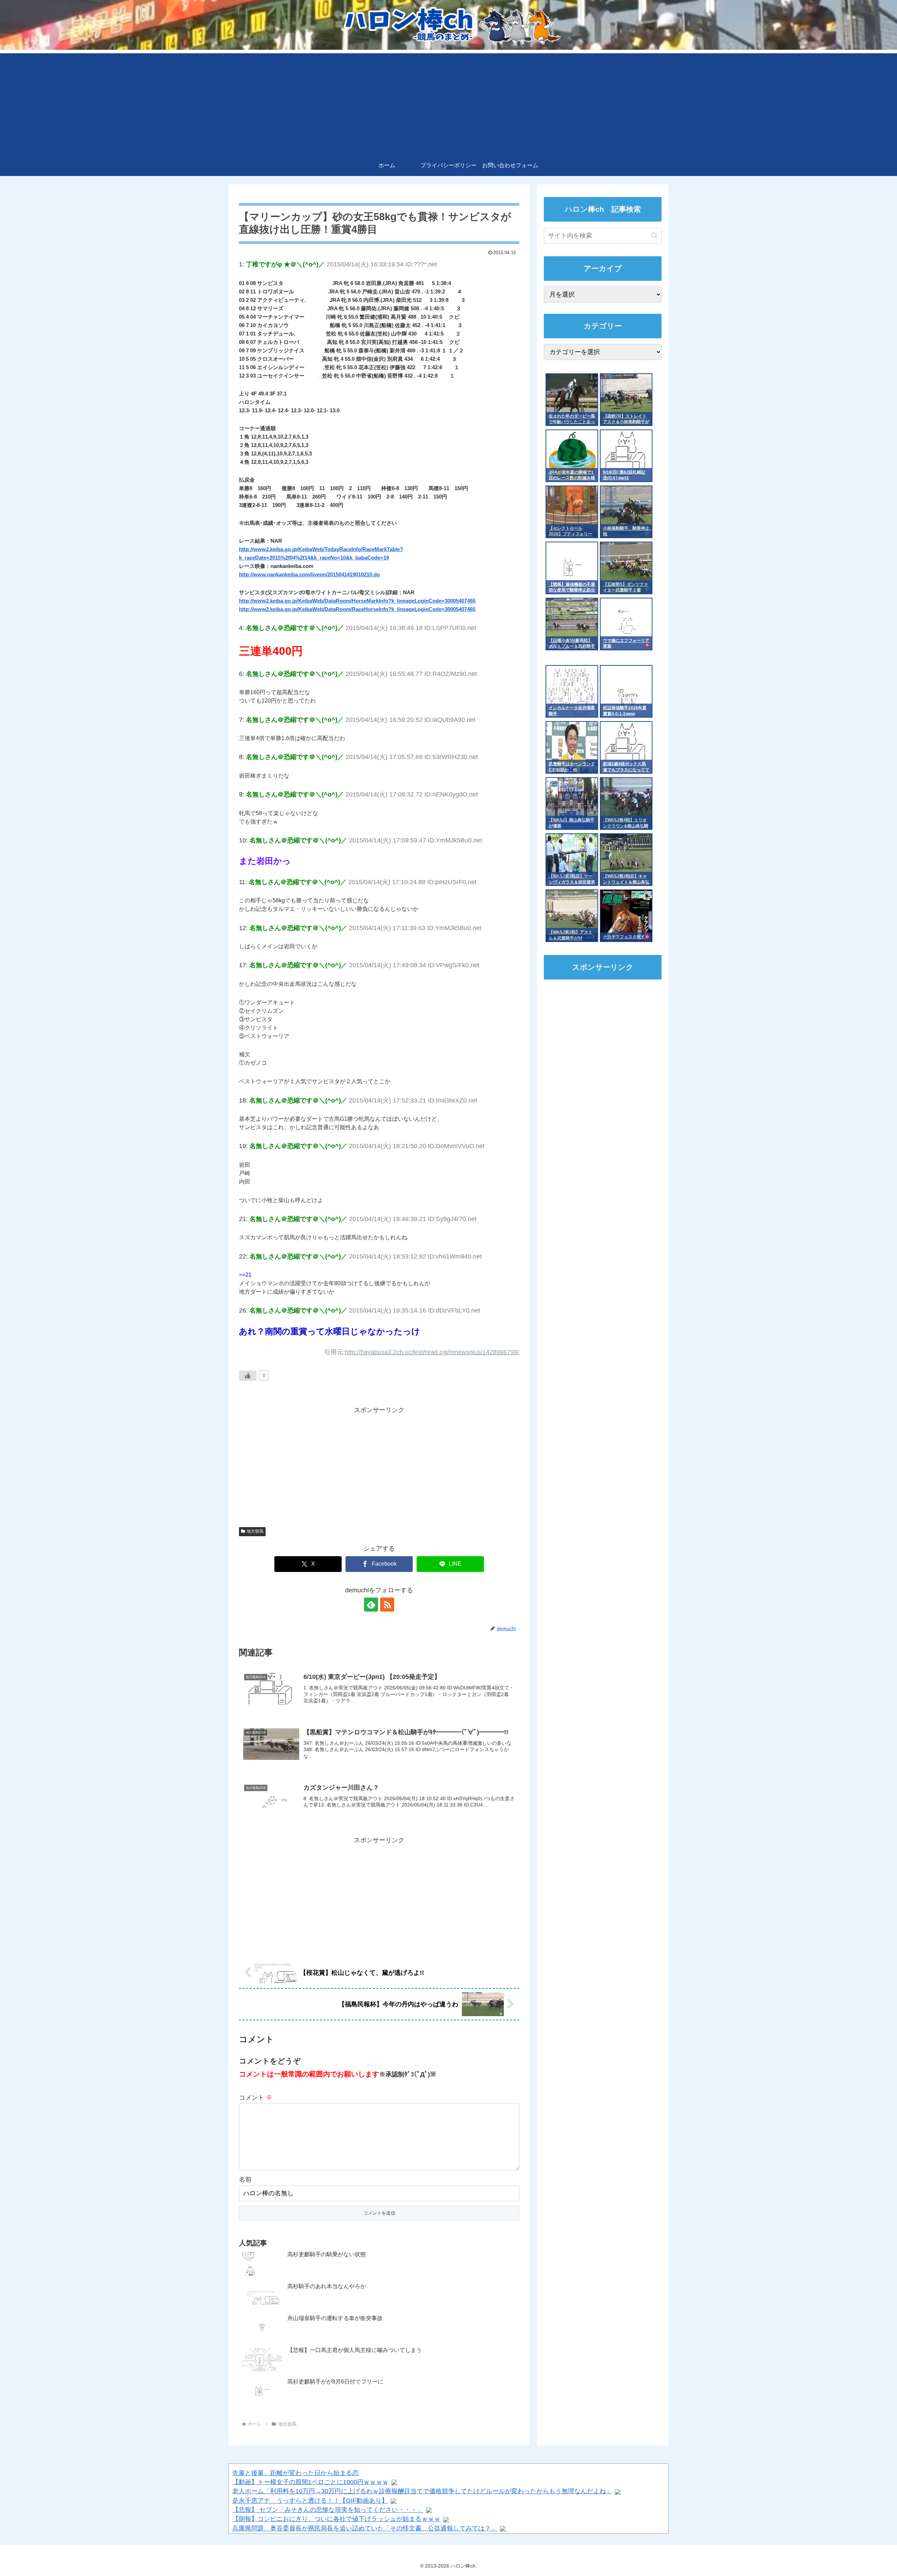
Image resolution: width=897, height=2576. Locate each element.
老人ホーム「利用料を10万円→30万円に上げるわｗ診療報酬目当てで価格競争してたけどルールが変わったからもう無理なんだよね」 (422, 2491)
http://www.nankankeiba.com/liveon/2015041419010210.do (309, 574)
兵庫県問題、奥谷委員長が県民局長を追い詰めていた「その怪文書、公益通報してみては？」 (365, 2528)
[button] (654, 235)
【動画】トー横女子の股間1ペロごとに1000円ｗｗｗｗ (310, 2482)
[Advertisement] (448, 102)
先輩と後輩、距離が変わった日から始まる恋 (295, 2473)
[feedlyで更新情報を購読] (371, 1605)
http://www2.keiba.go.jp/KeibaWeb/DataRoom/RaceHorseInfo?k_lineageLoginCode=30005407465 (357, 609)
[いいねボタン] (248, 1376)
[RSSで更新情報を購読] (387, 1605)
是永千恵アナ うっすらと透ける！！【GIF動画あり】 (310, 2501)
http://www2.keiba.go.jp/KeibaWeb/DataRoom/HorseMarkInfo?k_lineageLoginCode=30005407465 (357, 601)
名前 (245, 2180)
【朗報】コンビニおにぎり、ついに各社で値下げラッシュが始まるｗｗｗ (336, 2519)
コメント (256, 2097)
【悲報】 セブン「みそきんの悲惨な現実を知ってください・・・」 (328, 2510)
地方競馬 (255, 1531)
